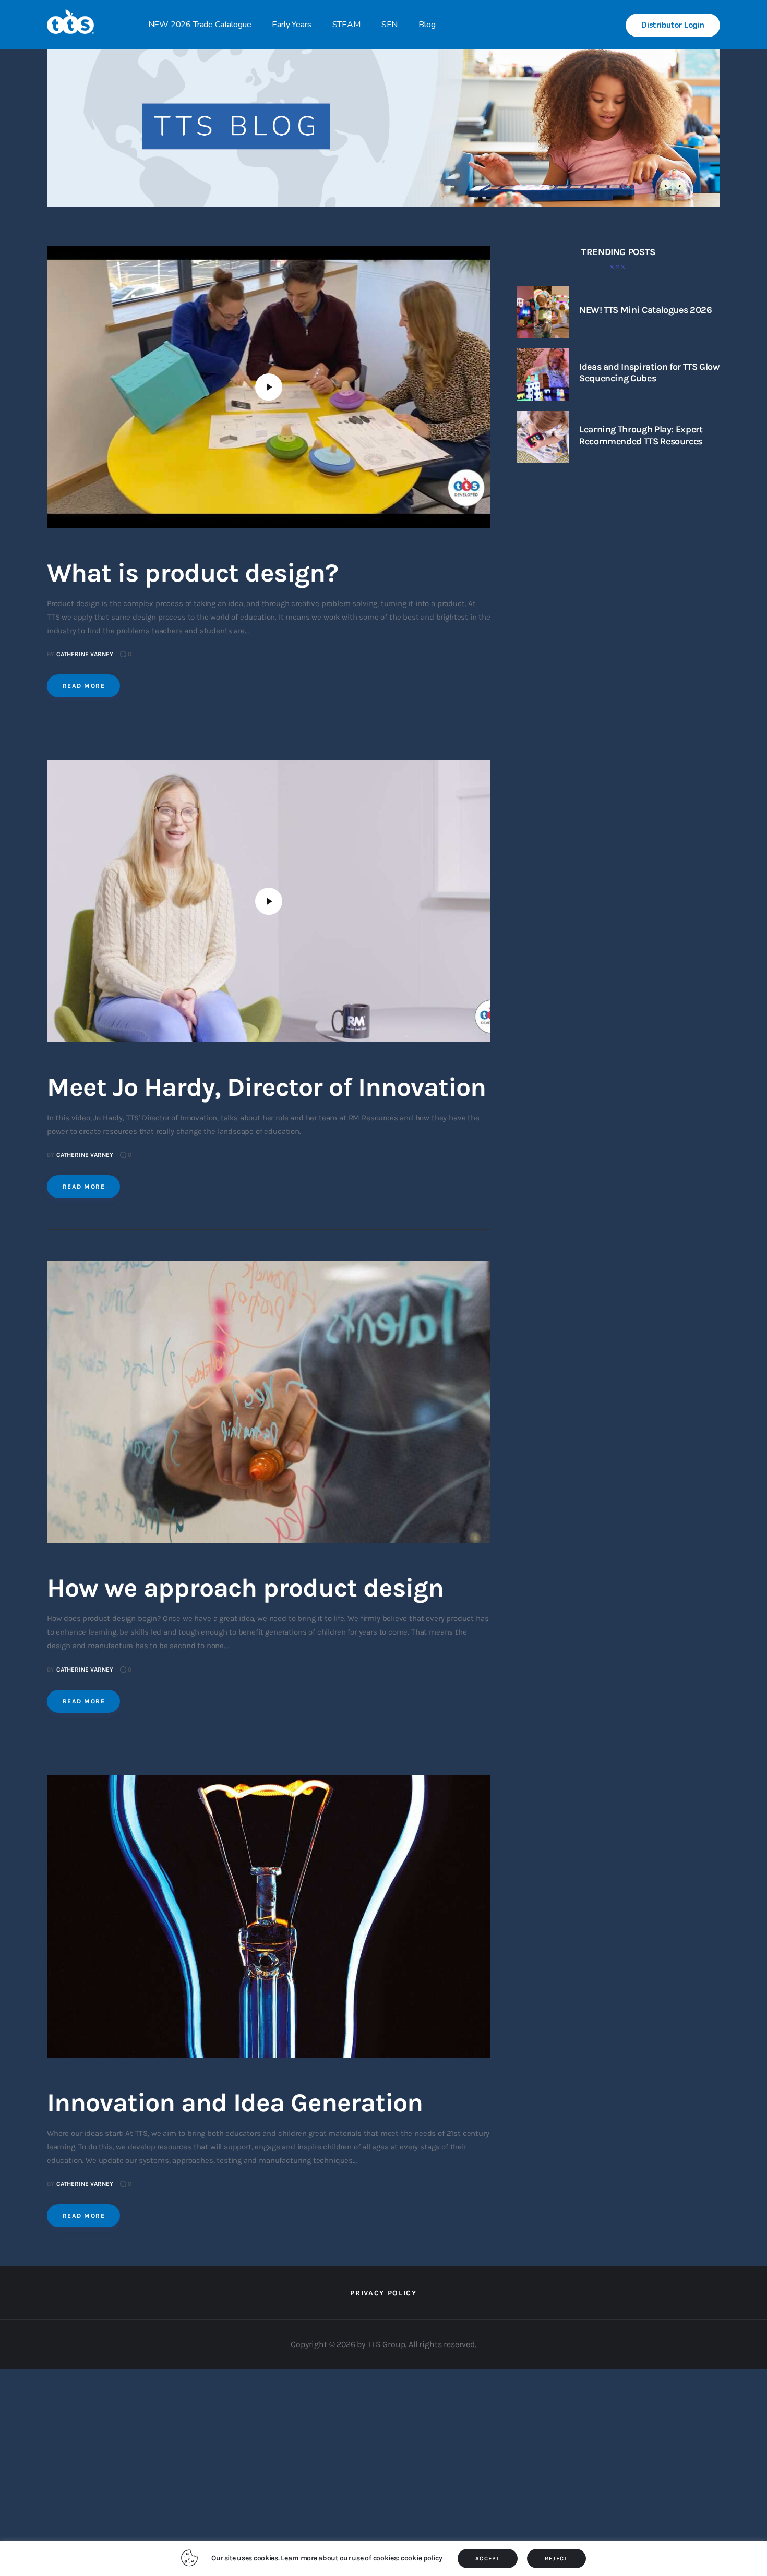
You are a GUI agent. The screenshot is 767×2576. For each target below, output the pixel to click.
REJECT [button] (556, 2559)
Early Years (291, 25)
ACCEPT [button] (488, 2559)
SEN (390, 25)
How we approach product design (245, 1588)
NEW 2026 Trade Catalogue (200, 25)
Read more (84, 686)
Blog (427, 25)
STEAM (346, 25)
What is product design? (193, 573)
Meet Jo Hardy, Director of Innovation (266, 1087)
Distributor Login (673, 25)
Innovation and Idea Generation (235, 2103)
